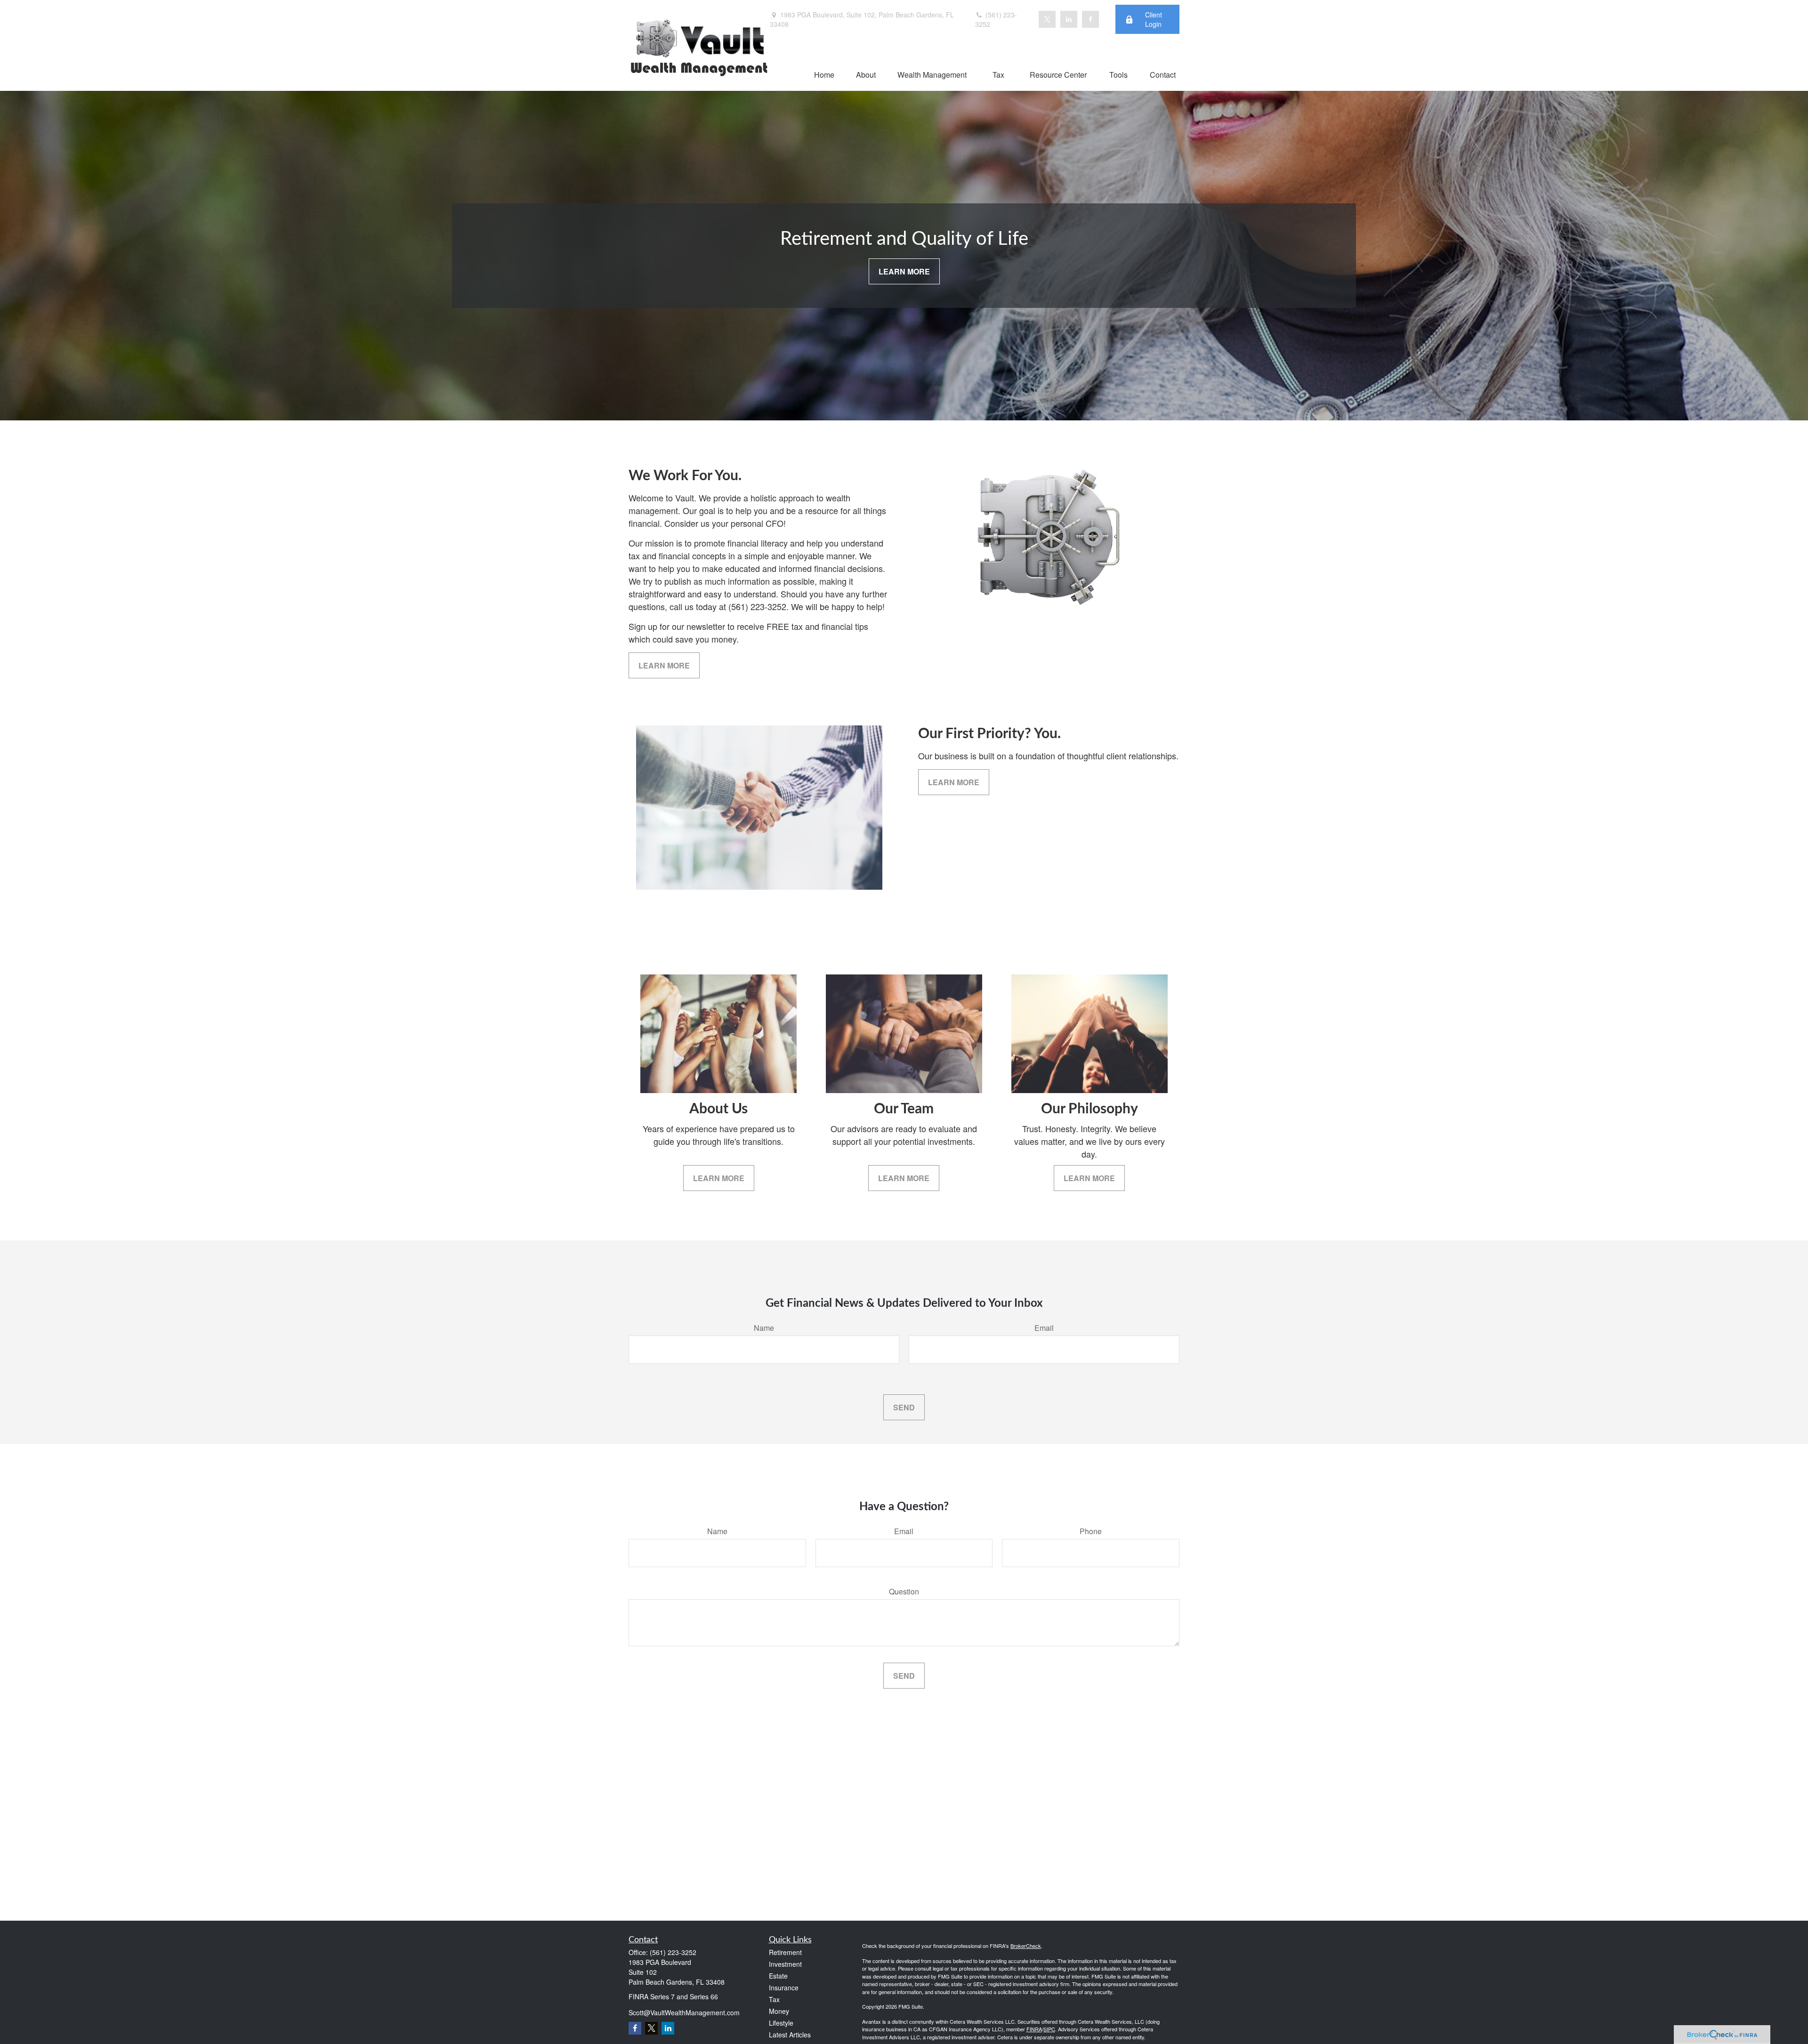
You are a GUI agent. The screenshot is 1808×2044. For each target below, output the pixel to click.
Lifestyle (781, 2023)
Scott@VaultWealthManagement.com (684, 2012)
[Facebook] (1090, 19)
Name (764, 1328)
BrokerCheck (1026, 1946)
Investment (785, 1964)
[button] (824, 74)
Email (1044, 1328)
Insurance (784, 1988)
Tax (774, 1999)
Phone (1091, 1531)
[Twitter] (1047, 19)
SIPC (1049, 2029)
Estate (778, 1976)
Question (904, 1591)
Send (904, 1407)
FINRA (1034, 2029)
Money (779, 2011)
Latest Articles (790, 2035)
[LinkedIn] (1069, 19)
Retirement (785, 1952)
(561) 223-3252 (996, 19)
